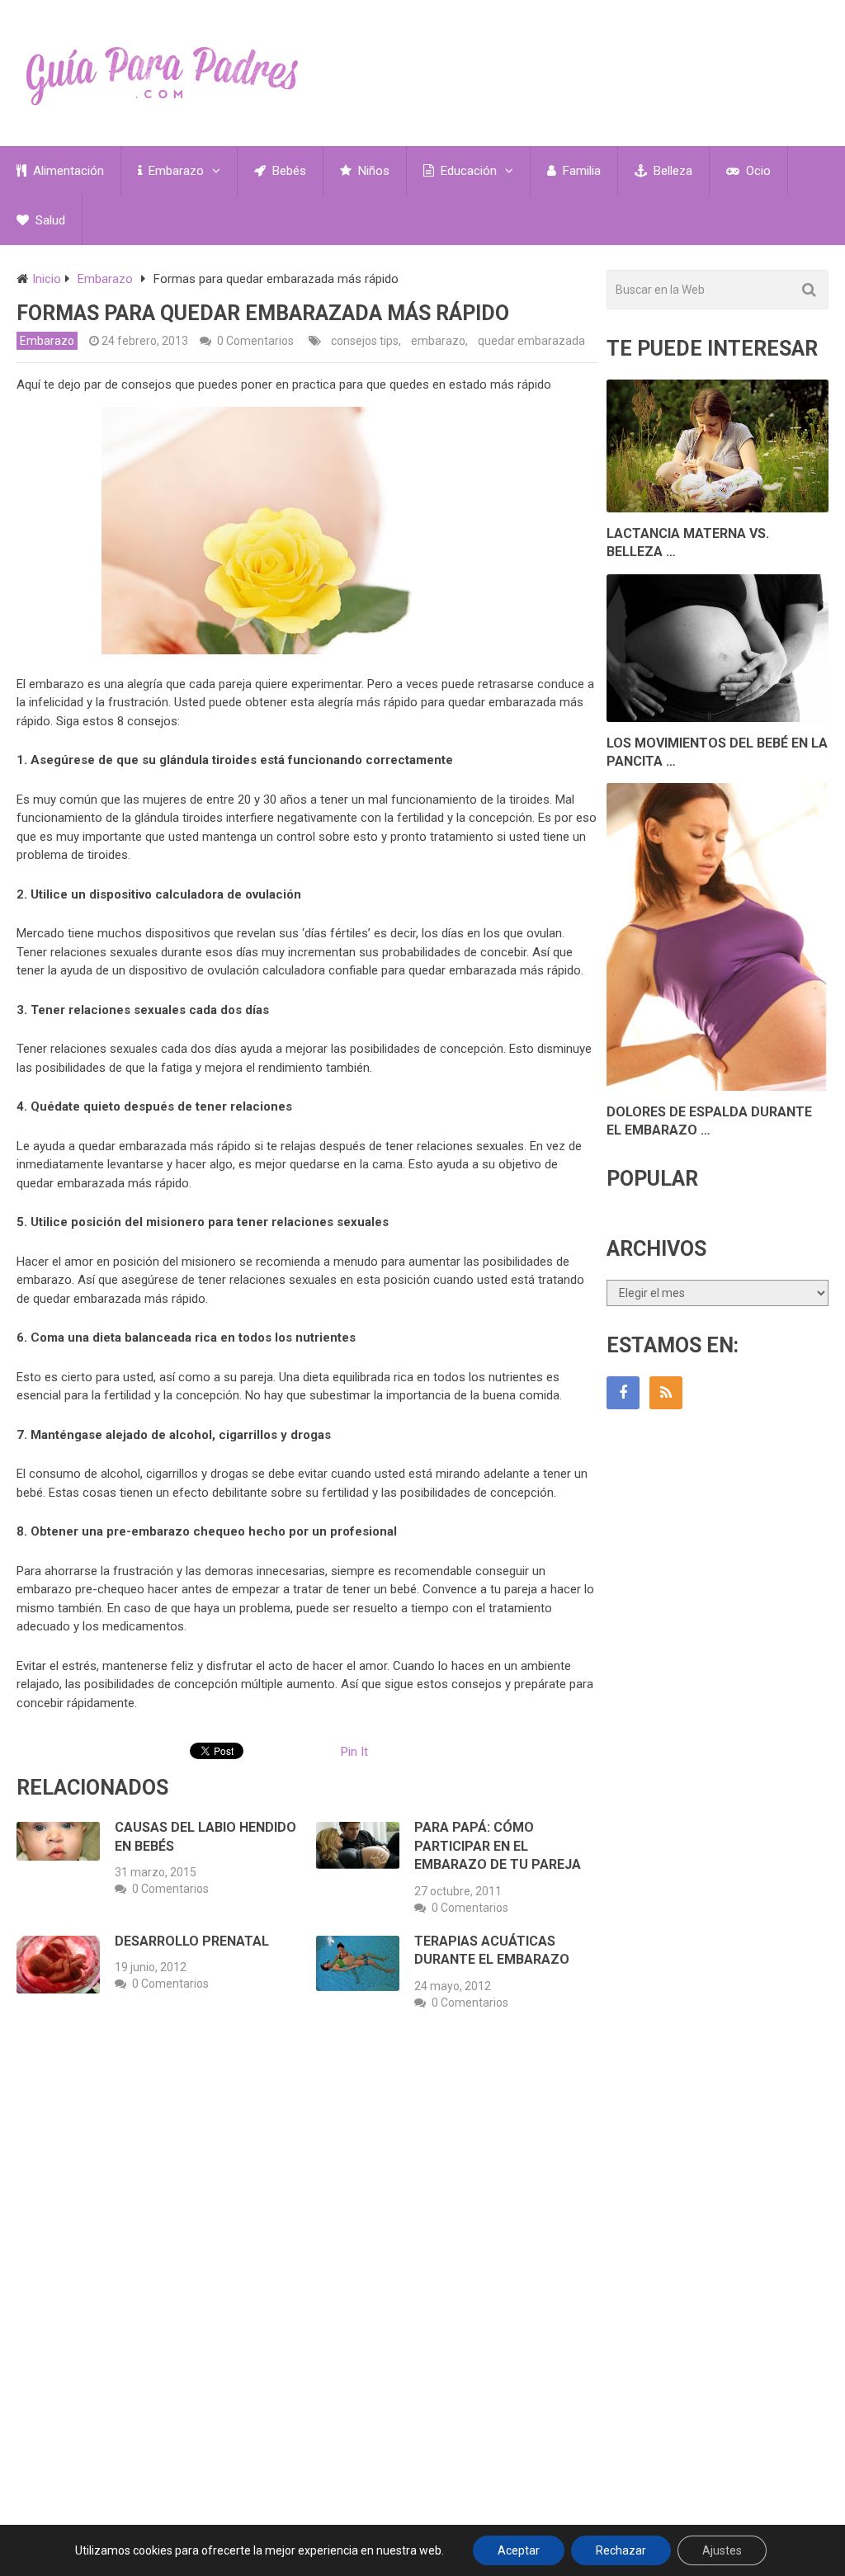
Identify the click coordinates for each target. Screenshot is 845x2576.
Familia (580, 171)
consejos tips (365, 341)
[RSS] (666, 1393)
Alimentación (67, 171)
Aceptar (519, 2550)
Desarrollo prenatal (192, 1941)
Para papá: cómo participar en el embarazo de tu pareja (498, 1846)
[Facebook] (623, 1393)
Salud (49, 220)
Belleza (671, 171)
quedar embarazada (531, 341)
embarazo (438, 341)
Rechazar (621, 2550)
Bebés (288, 171)
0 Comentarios (255, 341)
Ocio (757, 171)
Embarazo (175, 171)
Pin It (354, 1752)
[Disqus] (307, 2267)
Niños (372, 171)
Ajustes (722, 2550)
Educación (467, 171)
